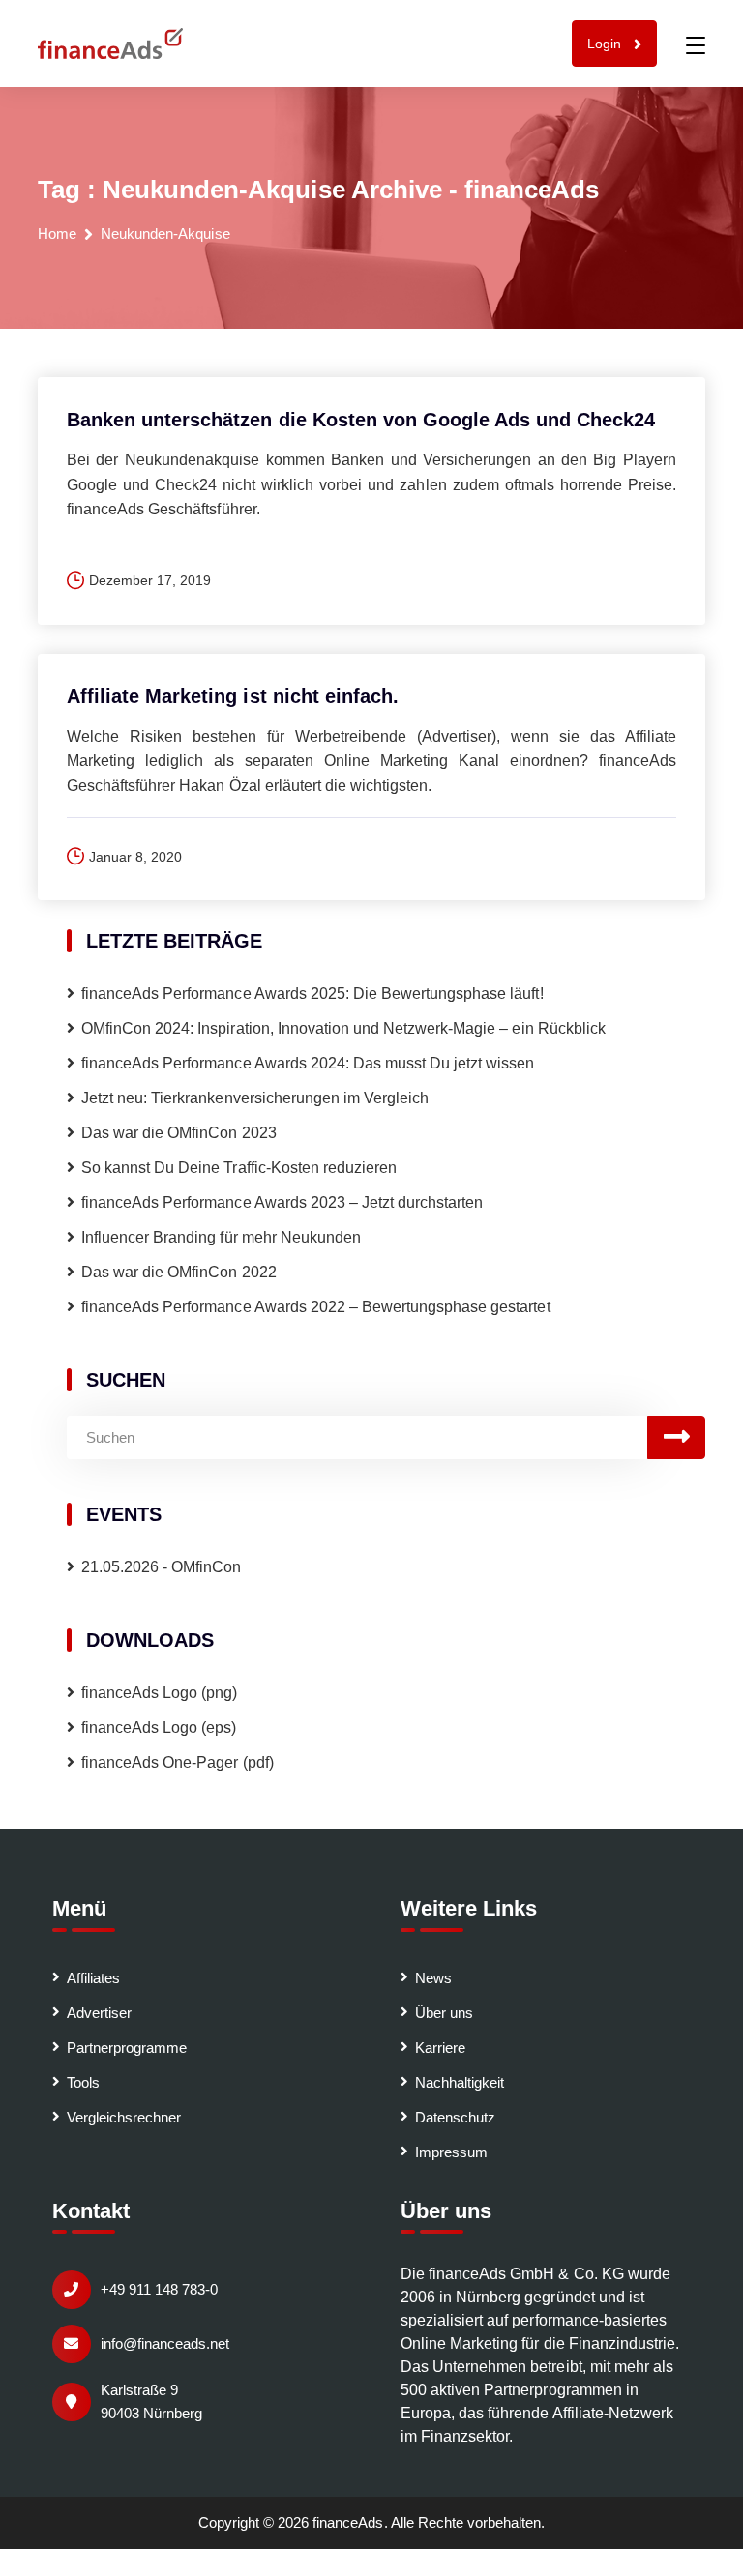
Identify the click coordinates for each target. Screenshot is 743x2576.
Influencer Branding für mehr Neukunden (221, 1237)
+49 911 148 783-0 (159, 2289)
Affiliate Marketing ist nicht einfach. (233, 696)
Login (606, 44)
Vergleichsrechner (124, 2117)
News (433, 1978)
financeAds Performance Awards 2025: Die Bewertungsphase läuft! (312, 994)
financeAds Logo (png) (160, 1693)
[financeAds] (110, 44)
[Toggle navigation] (696, 45)
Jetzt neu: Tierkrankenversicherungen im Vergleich (255, 1098)
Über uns (444, 2013)
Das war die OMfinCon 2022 (179, 1272)
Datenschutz (455, 2117)
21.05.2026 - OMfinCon (162, 1567)
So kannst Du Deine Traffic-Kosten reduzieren (239, 1168)
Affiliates (93, 1978)
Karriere (440, 2048)
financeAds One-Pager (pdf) (178, 1762)
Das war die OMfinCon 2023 (179, 1133)
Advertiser (99, 2013)
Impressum (451, 2152)
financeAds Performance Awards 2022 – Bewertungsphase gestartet (316, 1307)
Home (57, 234)
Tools (83, 2082)
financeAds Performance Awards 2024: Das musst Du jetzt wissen (310, 1063)
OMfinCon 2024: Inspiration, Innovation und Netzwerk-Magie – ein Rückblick (343, 1028)
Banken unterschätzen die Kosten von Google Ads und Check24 (361, 420)
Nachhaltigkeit (460, 2082)
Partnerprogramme (127, 2048)
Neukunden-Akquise (165, 234)
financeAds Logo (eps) (159, 1727)
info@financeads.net (165, 2343)
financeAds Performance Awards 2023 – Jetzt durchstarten (282, 1202)
